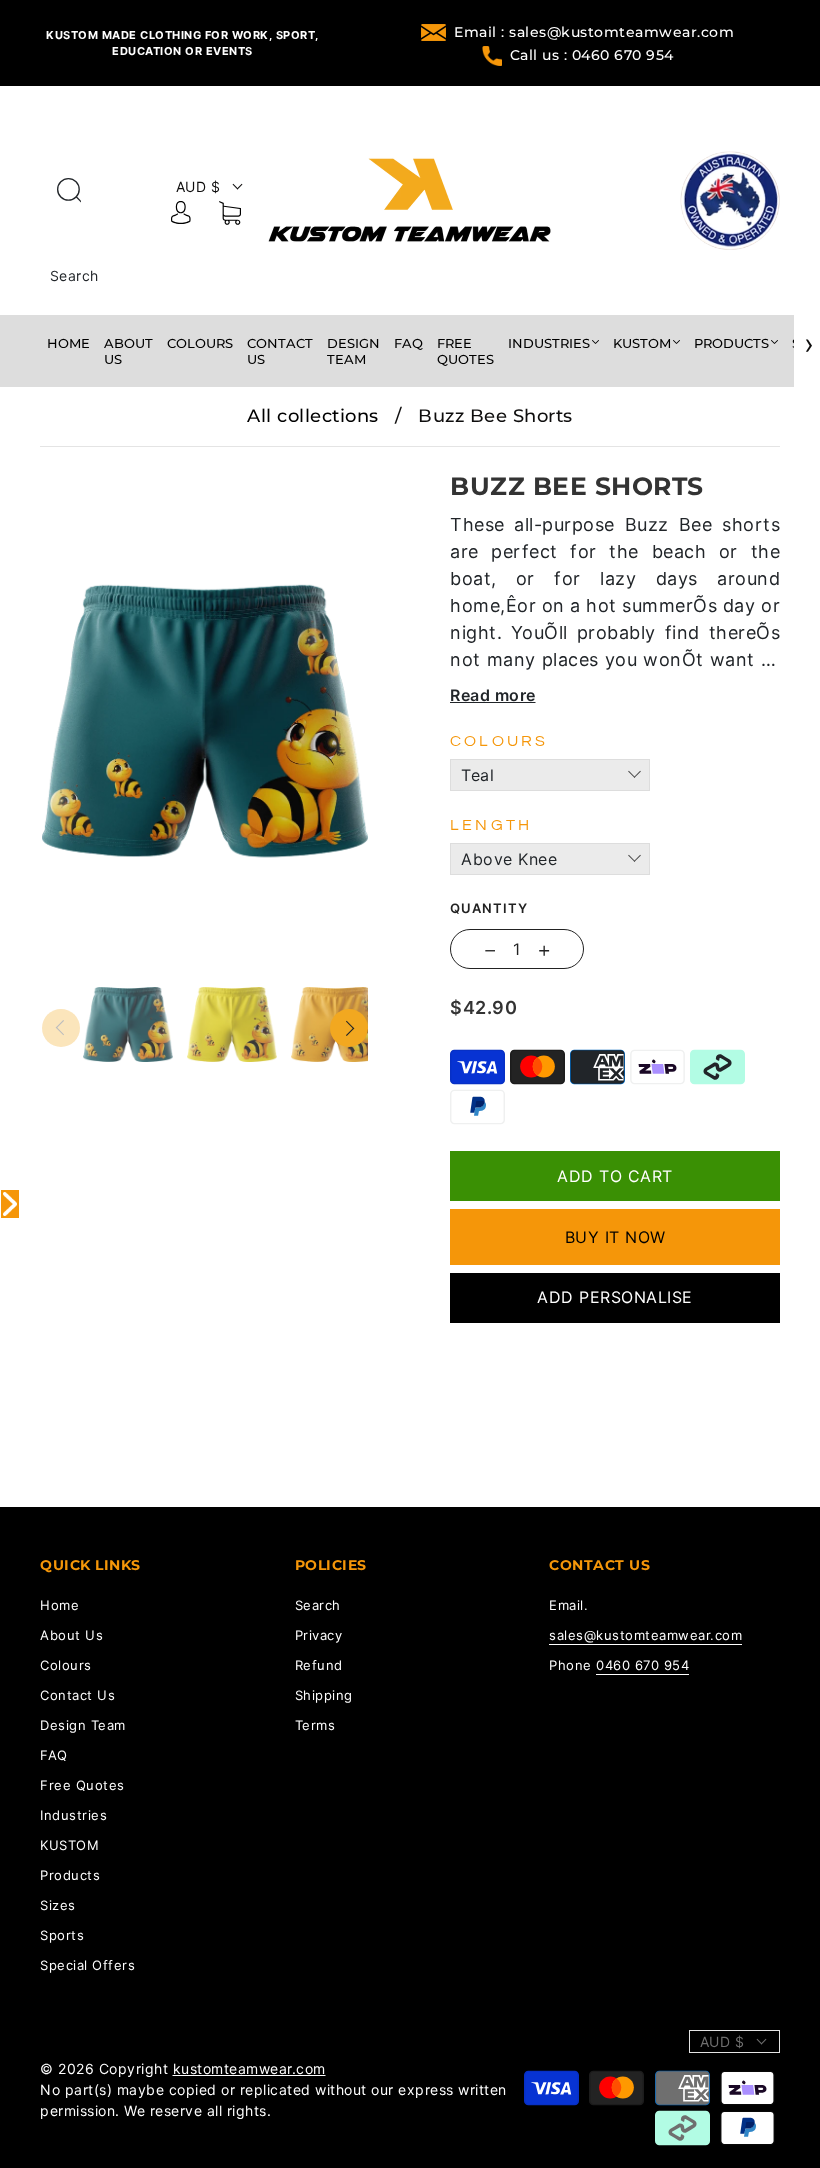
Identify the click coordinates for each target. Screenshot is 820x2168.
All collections (313, 416)
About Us (128, 351)
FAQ (408, 343)
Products (731, 343)
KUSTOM (642, 343)
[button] (74, 461)
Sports (62, 1935)
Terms (315, 1725)
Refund (319, 1665)
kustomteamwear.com (249, 2068)
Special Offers (87, 1965)
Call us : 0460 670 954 (592, 55)
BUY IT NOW (615, 1237)
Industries (549, 343)
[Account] (181, 216)
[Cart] (230, 217)
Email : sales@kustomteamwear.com (594, 32)
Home (68, 343)
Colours (200, 343)
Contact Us (280, 351)
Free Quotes (465, 351)
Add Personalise (615, 1297)
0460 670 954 (642, 1665)
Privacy (319, 1635)
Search (74, 275)
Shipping (324, 1695)
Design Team (353, 351)
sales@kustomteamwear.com (645, 1635)
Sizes (58, 1905)
